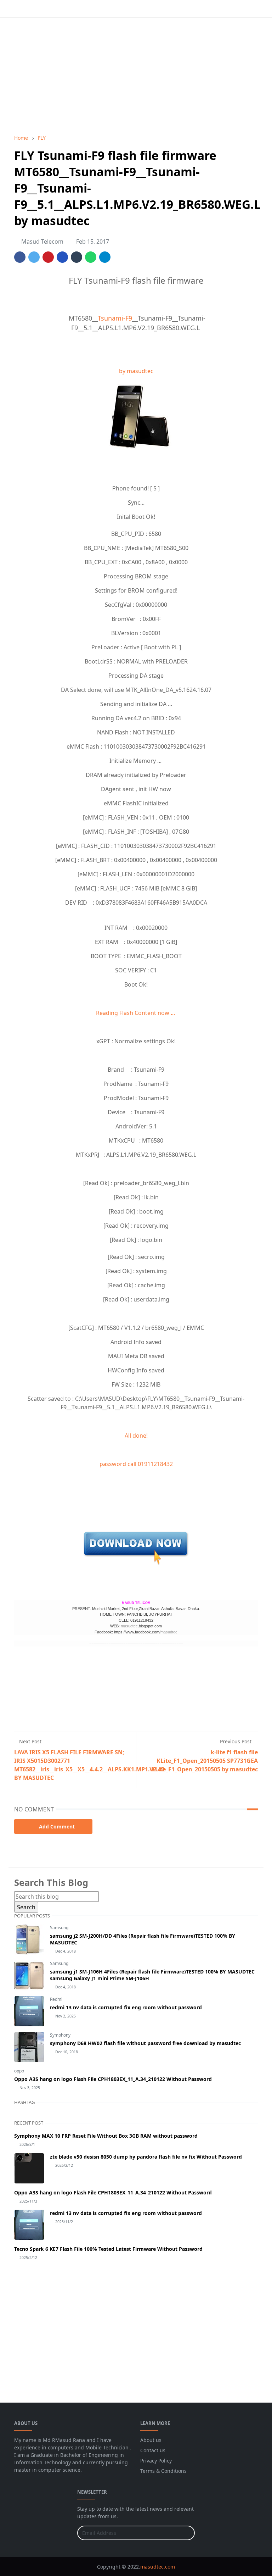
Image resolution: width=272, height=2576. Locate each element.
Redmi (56, 1999)
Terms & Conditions (163, 2471)
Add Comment (57, 1826)
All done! (136, 1436)
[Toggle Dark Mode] (228, 9)
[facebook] (202, 9)
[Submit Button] (186, 2533)
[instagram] (213, 9)
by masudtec (136, 371)
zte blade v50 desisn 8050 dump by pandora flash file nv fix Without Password (146, 2157)
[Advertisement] (136, 76)
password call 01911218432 (136, 1464)
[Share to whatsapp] (91, 257)
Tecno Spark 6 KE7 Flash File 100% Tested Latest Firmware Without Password (108, 2249)
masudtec (129, 1626)
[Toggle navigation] (252, 9)
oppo (19, 2071)
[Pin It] (48, 257)
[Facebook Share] (20, 257)
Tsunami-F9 (115, 318)
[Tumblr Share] (76, 257)
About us (151, 2440)
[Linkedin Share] (62, 257)
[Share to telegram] (105, 257)
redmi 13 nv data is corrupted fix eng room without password (126, 2007)
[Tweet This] (34, 257)
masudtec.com (158, 2567)
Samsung (59, 1928)
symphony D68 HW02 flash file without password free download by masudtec (145, 2043)
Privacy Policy (156, 2461)
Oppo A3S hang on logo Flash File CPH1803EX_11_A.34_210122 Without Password (113, 2079)
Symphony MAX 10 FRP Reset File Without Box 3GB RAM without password (106, 2136)
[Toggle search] (240, 9)
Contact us (153, 2450)
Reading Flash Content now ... (136, 1013)
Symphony (60, 2035)
